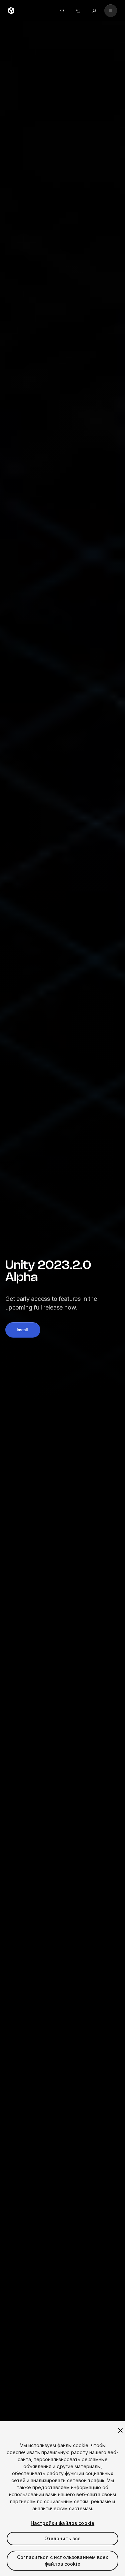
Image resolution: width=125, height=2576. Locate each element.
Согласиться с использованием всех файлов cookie (62, 2560)
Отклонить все (63, 2538)
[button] (23, 1330)
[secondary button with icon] (111, 11)
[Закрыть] (120, 2430)
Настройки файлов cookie (62, 2523)
